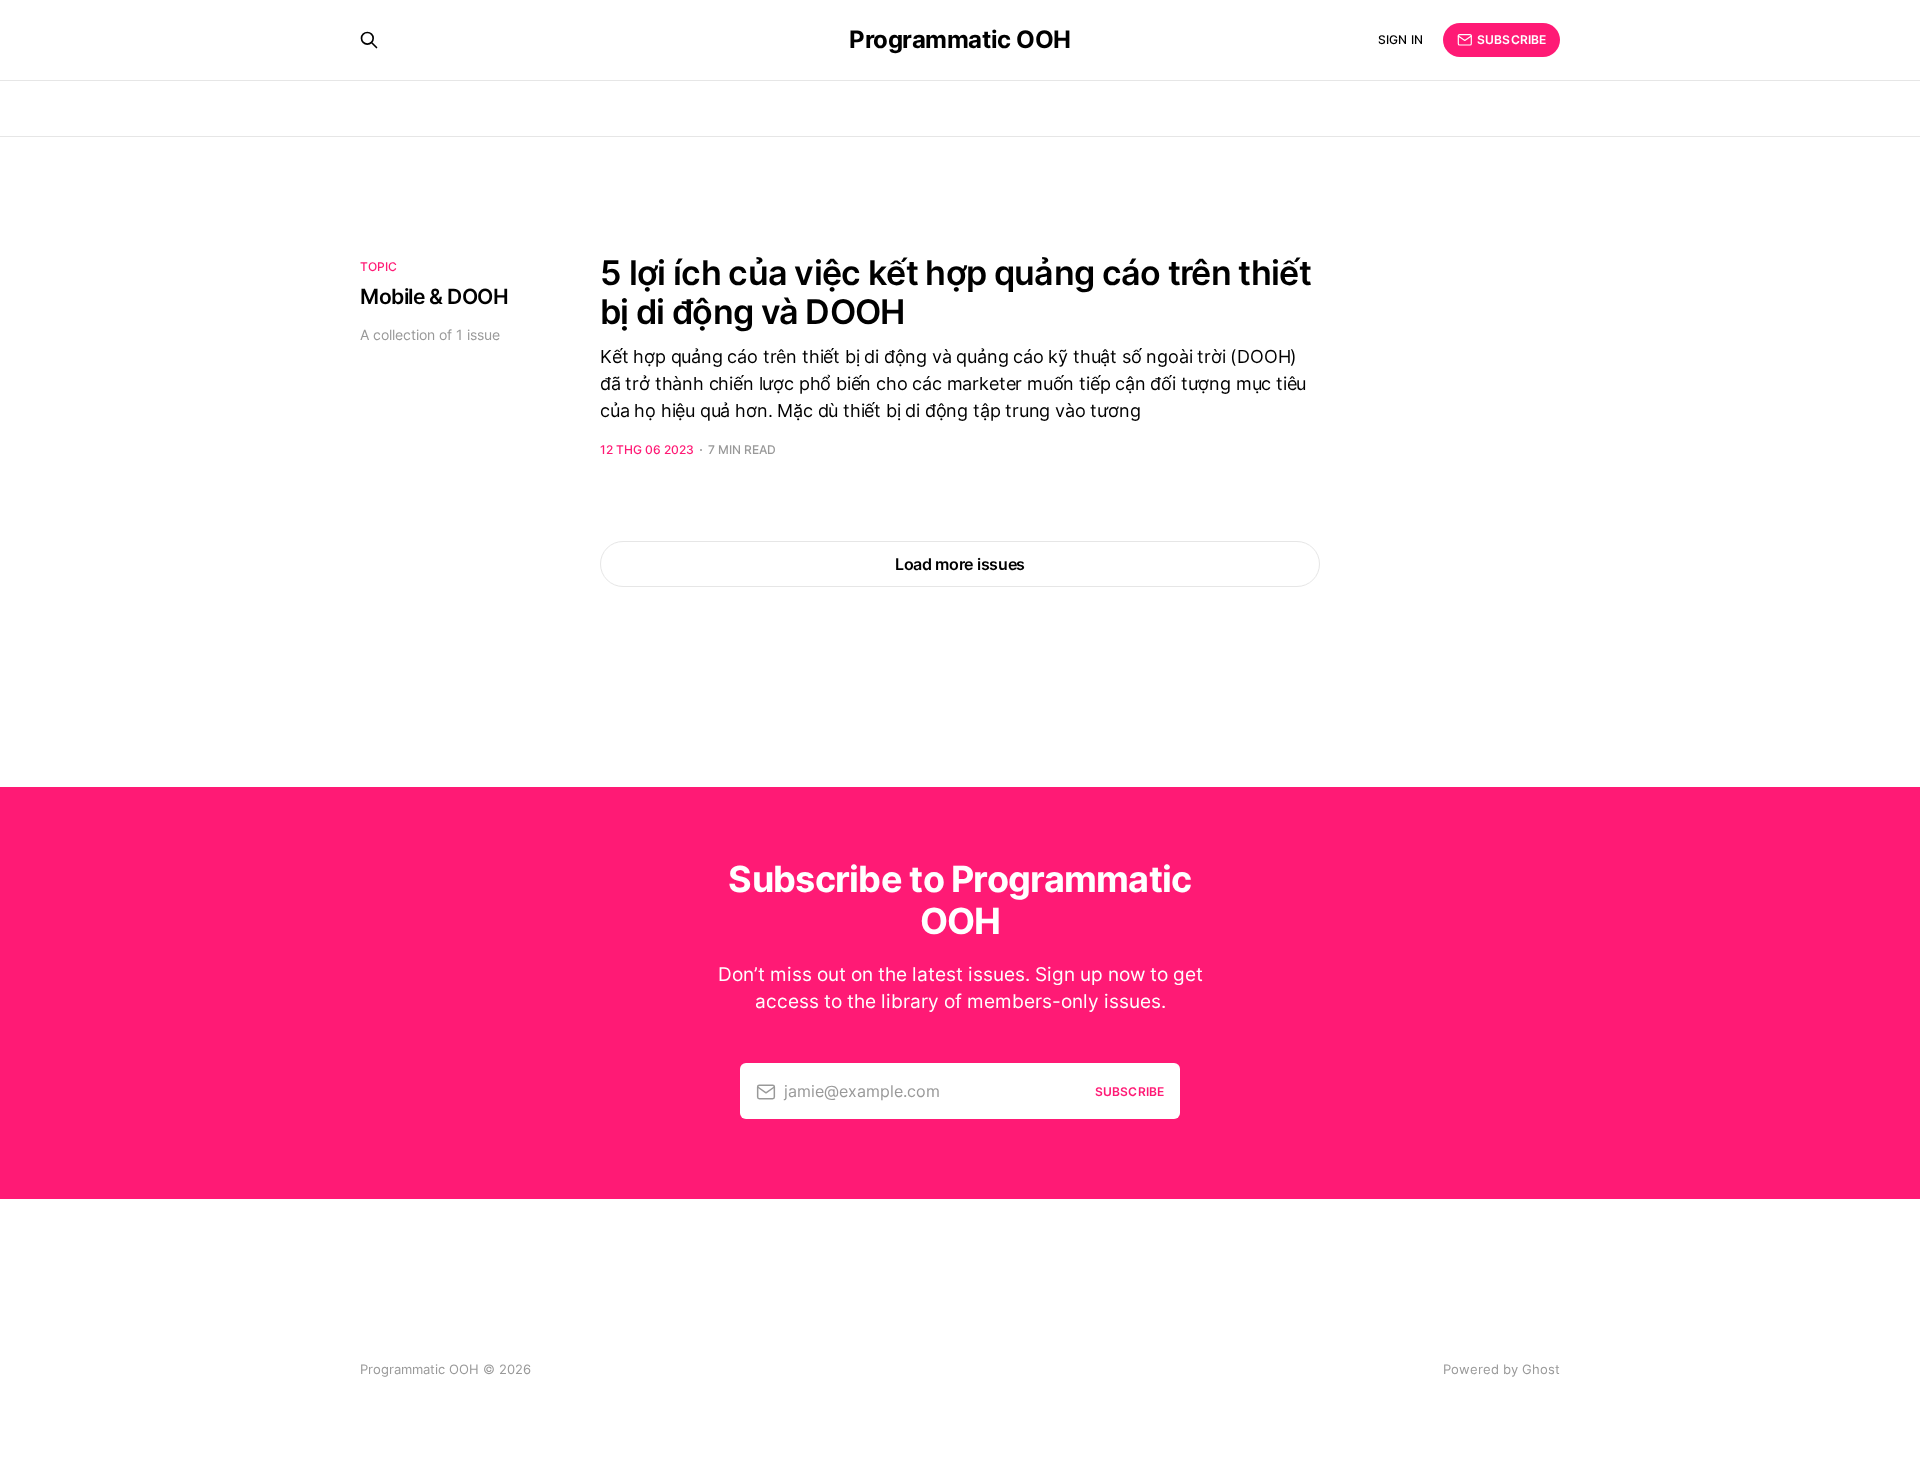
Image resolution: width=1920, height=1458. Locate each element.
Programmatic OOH (959, 40)
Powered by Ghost (1501, 1369)
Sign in (1400, 39)
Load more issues (960, 564)
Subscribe (1511, 39)
